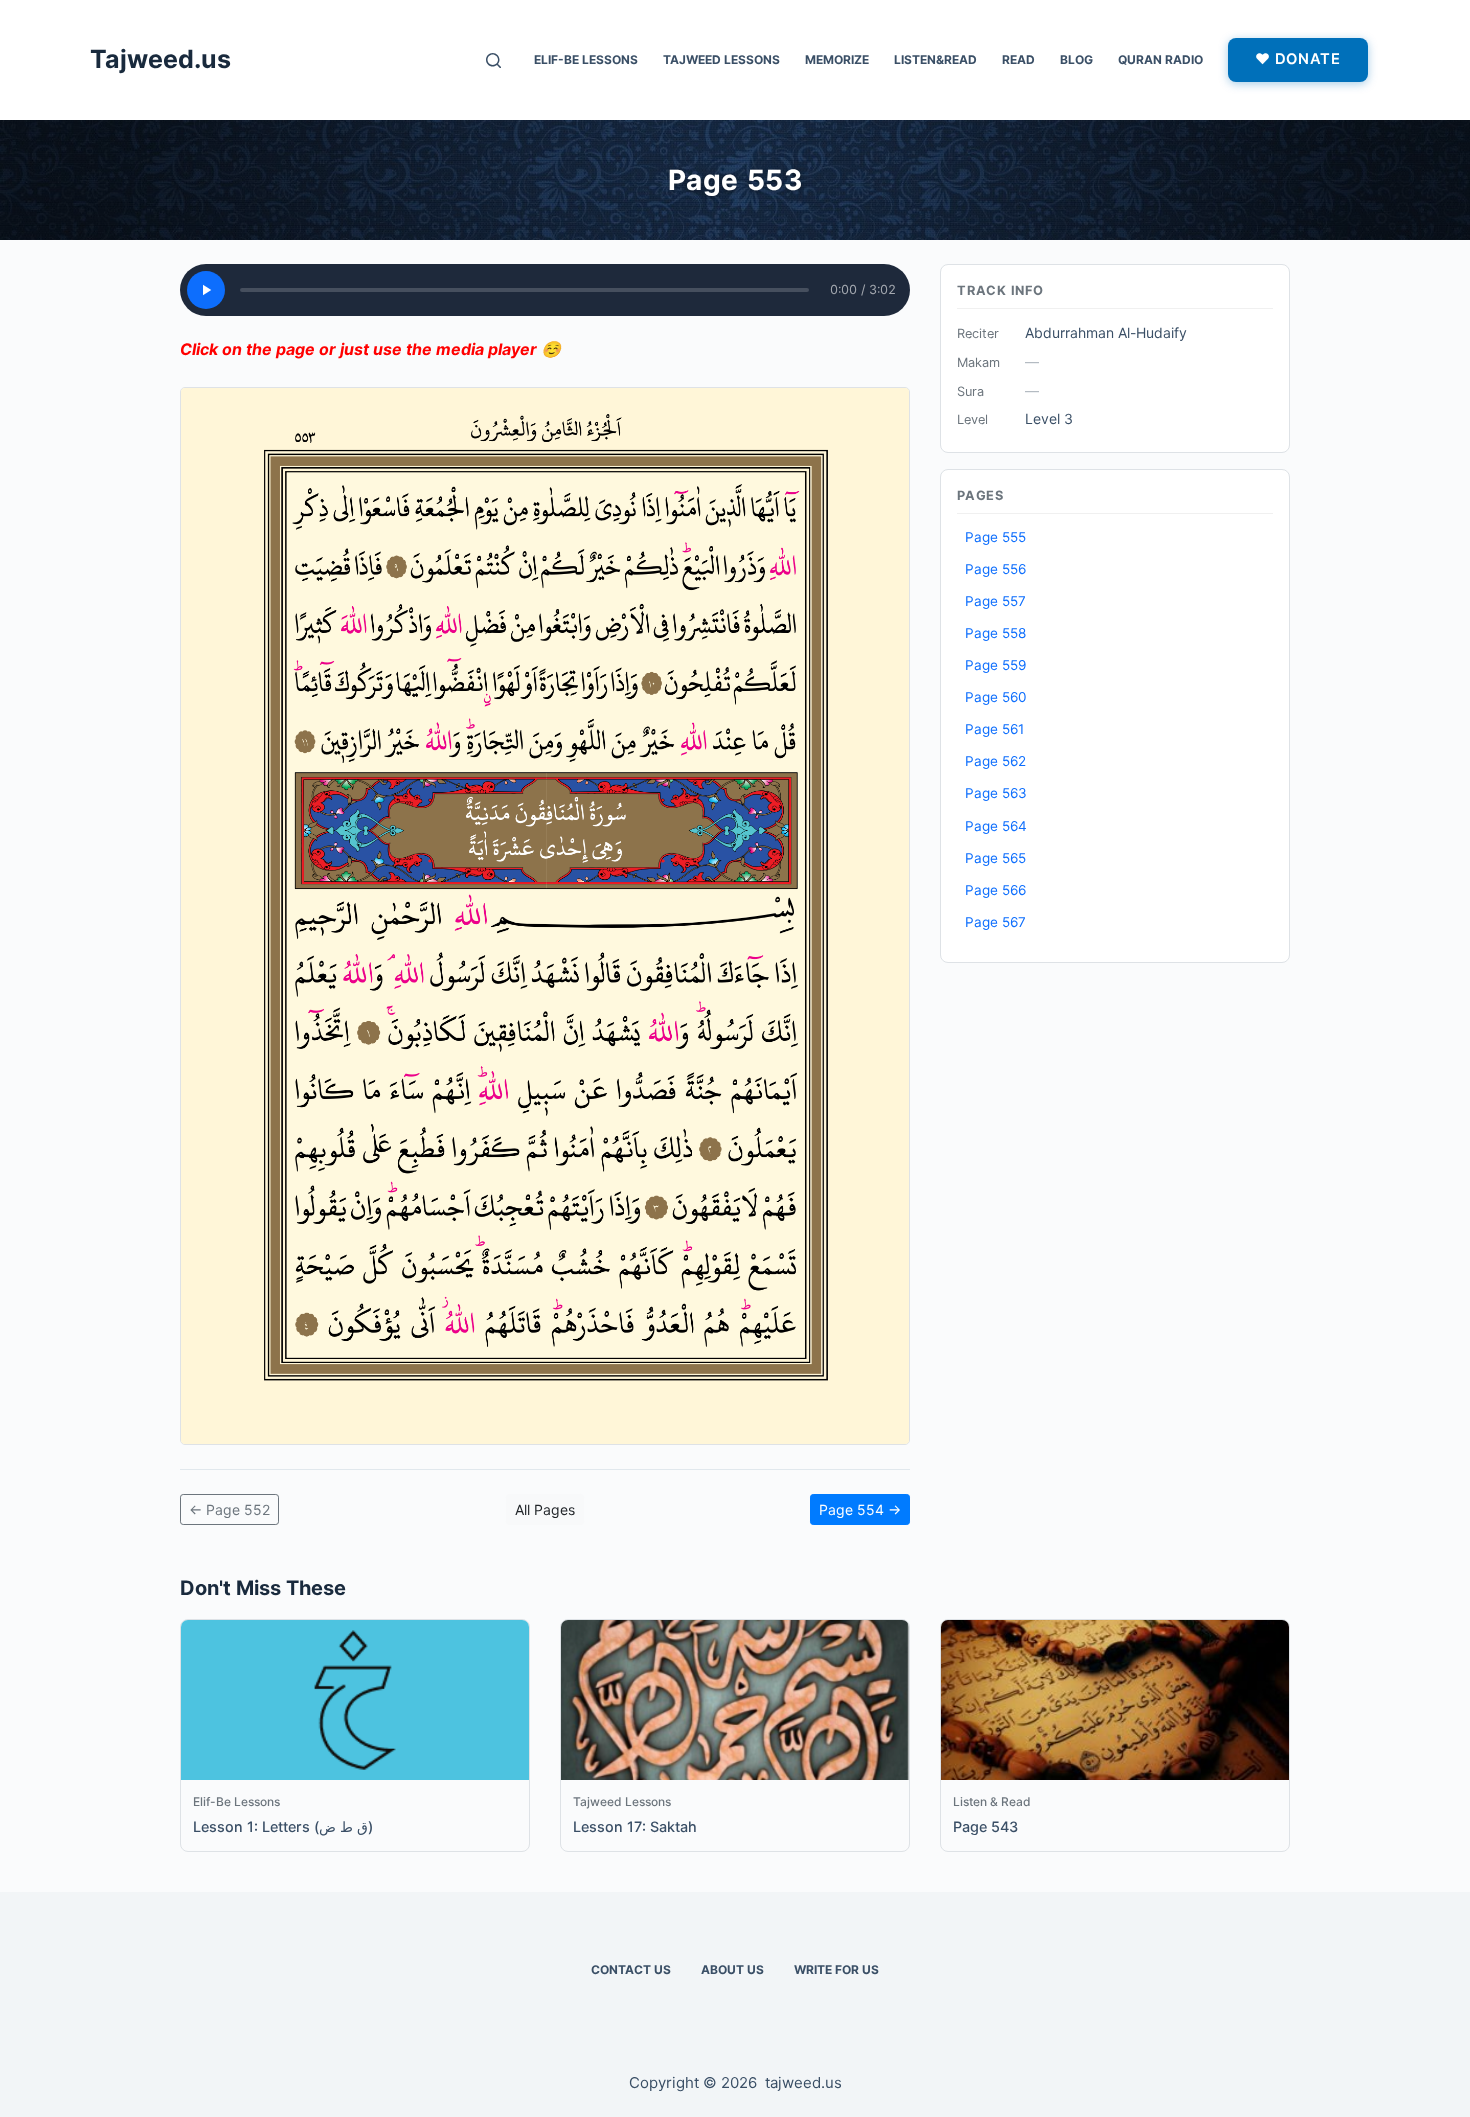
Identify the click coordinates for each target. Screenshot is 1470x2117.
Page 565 (995, 858)
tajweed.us (803, 2082)
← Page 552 (229, 1509)
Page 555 (995, 537)
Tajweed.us (160, 59)
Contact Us (631, 1969)
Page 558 (995, 633)
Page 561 (994, 729)
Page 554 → (860, 1509)
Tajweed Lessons (721, 59)
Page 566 (995, 890)
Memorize (837, 59)
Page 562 (995, 761)
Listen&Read (935, 59)
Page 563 (996, 793)
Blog (1076, 59)
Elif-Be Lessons (586, 59)
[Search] (493, 60)
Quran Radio (1160, 59)
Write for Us (836, 1969)
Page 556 (995, 569)
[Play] (206, 290)
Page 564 (996, 826)
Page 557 (995, 601)
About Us (732, 1969)
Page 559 (995, 665)
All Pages (545, 1509)
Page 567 (995, 922)
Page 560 (996, 697)
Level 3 (1049, 418)
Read (1018, 59)
